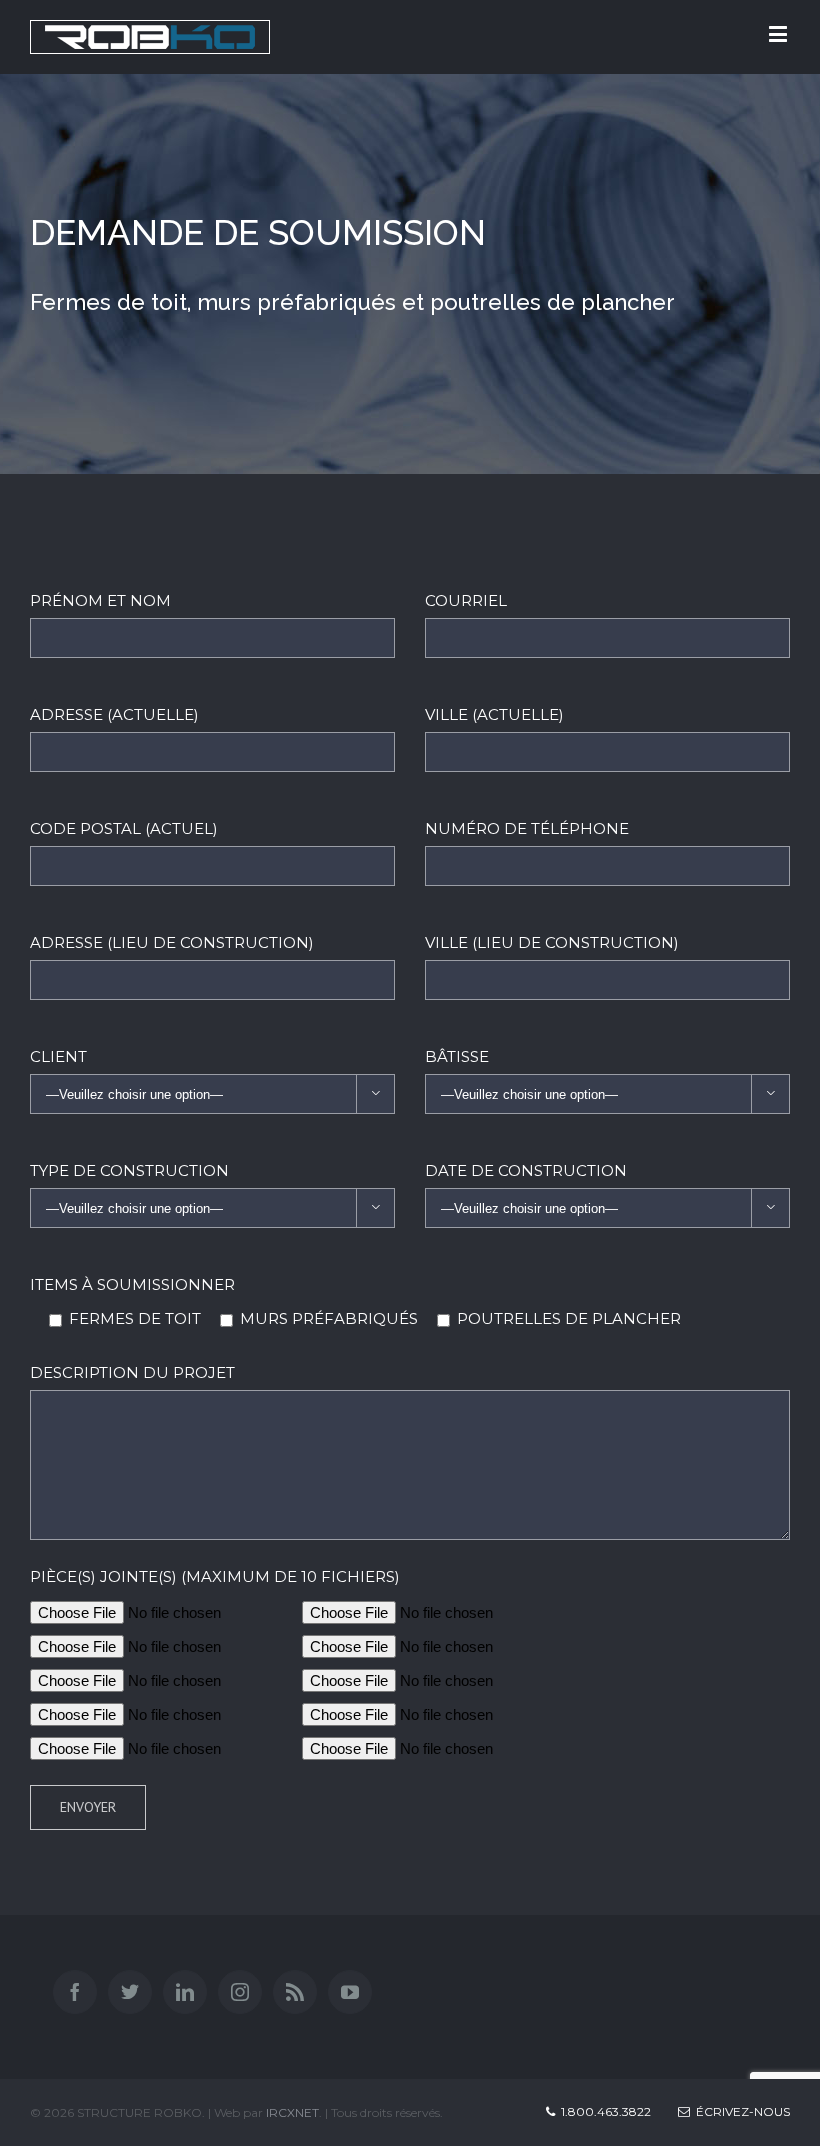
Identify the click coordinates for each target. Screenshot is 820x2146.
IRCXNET (292, 2112)
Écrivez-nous (740, 2111)
